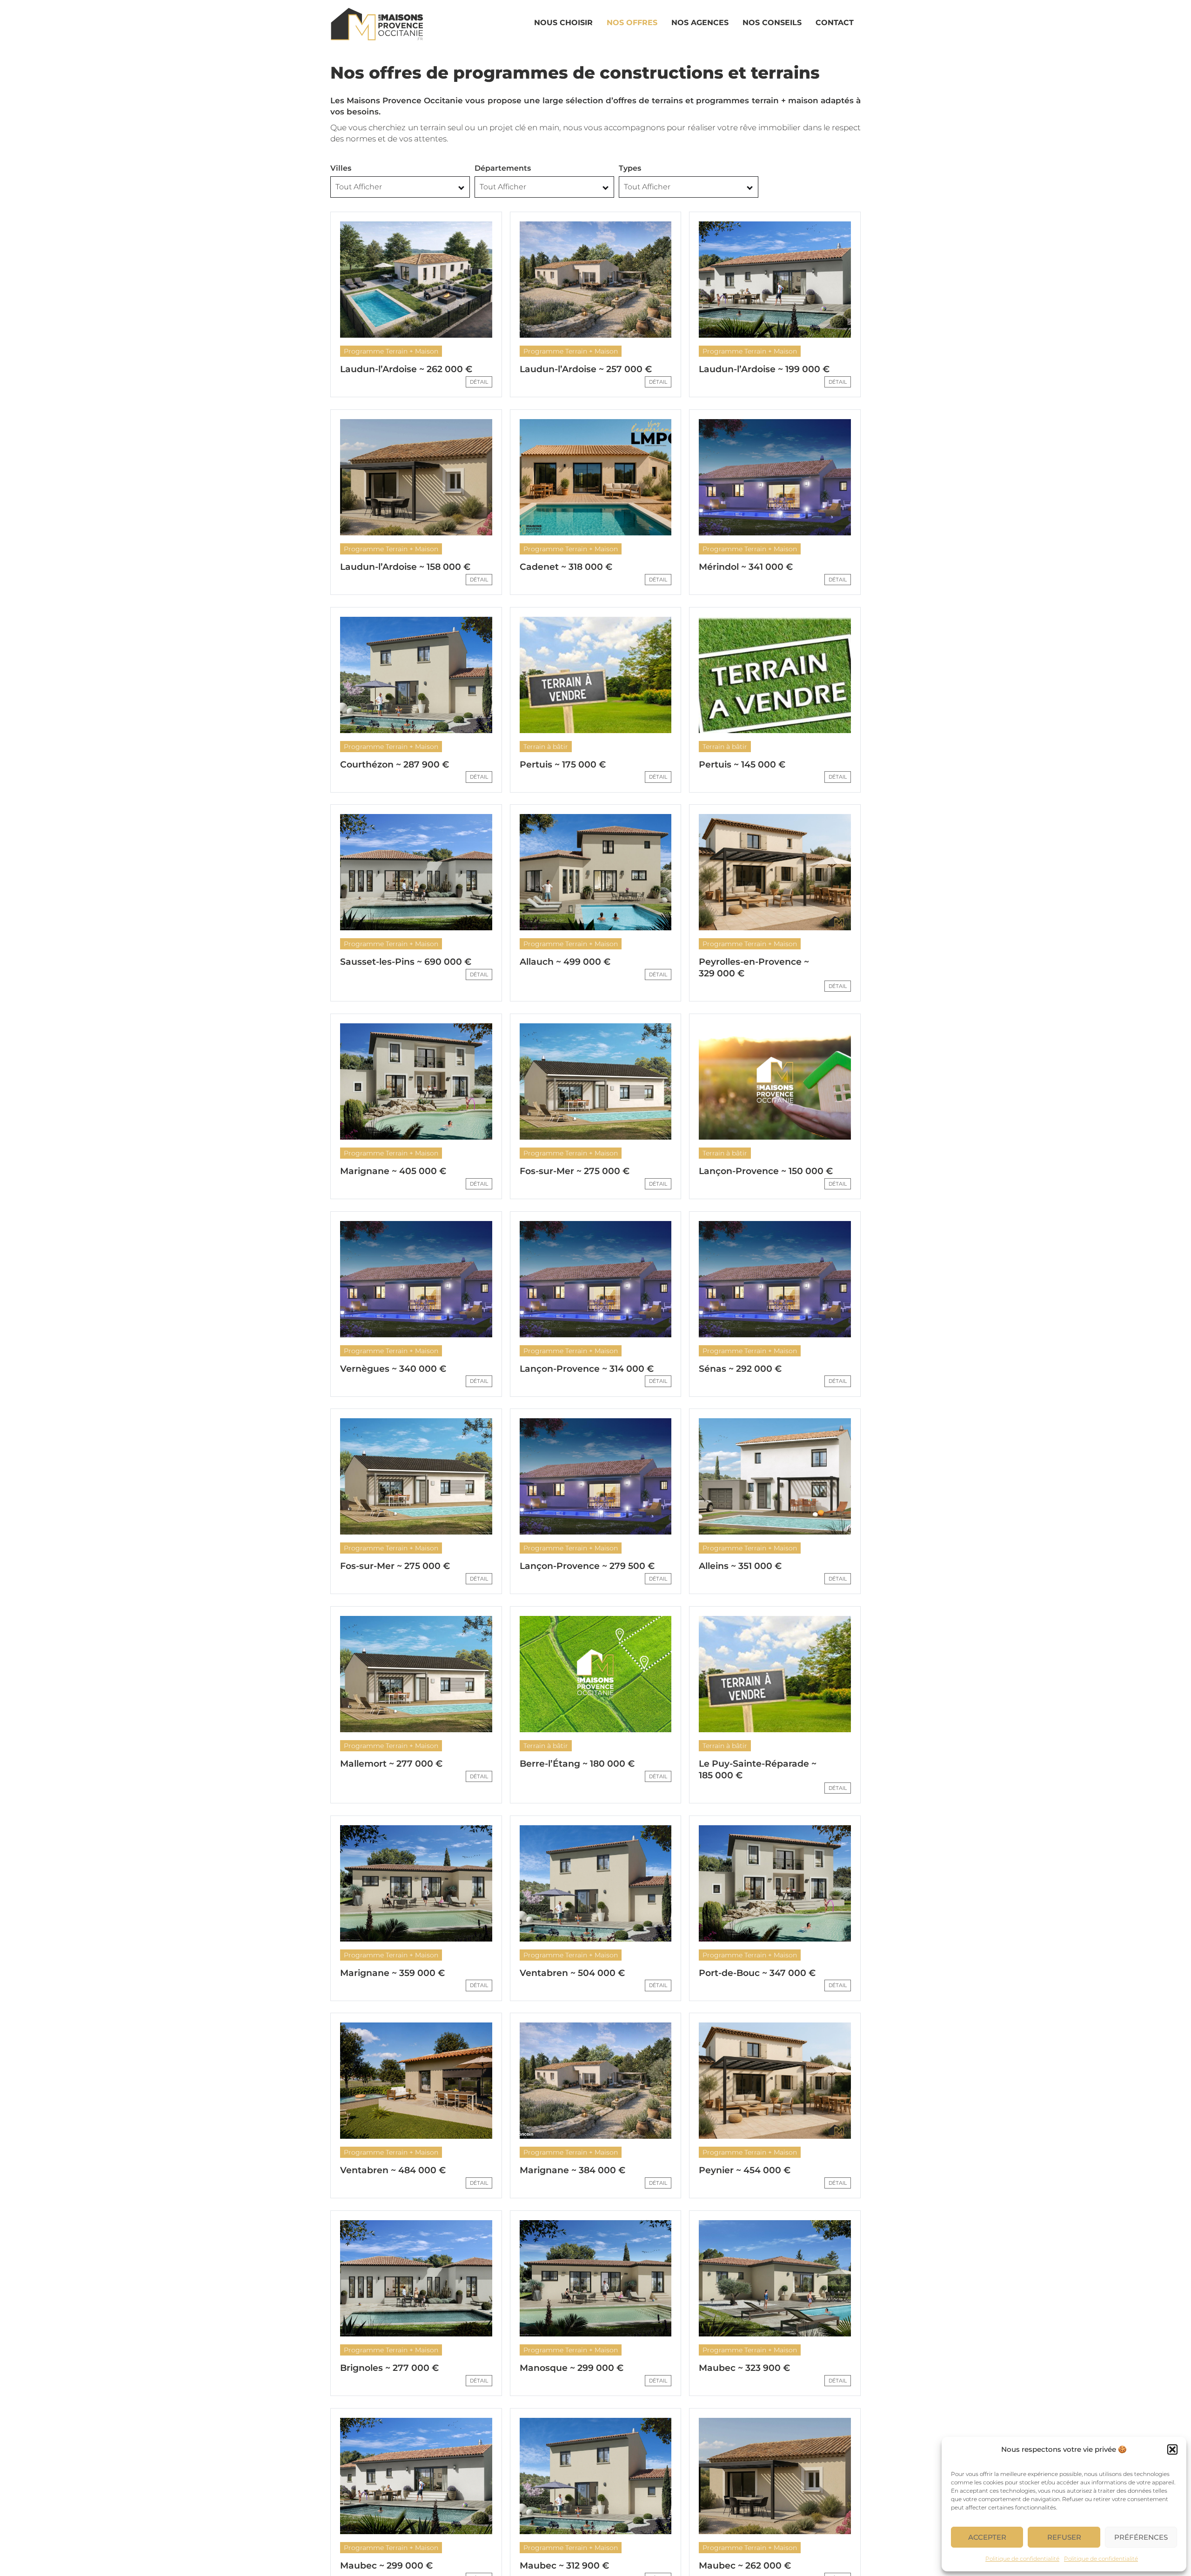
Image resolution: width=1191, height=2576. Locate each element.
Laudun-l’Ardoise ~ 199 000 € (764, 369)
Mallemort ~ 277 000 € (391, 1764)
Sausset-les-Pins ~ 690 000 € (406, 962)
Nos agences (700, 23)
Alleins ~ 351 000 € (740, 1566)
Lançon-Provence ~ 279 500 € (587, 1566)
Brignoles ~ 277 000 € (389, 2368)
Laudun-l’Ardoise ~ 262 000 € (406, 369)
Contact (835, 23)
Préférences (1141, 2537)
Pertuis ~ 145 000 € (742, 764)
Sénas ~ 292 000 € (740, 1369)
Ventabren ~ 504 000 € (572, 1973)
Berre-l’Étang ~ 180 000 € (577, 1764)
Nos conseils (772, 23)
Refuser (1064, 2537)
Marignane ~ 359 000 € (392, 1973)
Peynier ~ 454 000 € (745, 2170)
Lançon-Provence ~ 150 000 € (766, 1171)
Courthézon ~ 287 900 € (395, 764)
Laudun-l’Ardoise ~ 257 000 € (586, 369)
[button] (1172, 2449)
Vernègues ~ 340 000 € (393, 1369)
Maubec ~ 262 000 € (745, 2566)
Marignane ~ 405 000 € (393, 1171)
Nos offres (632, 23)
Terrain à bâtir (546, 747)
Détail (479, 382)
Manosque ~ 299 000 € (572, 2368)
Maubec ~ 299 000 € (386, 2566)
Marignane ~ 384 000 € (572, 2170)
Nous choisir (563, 23)
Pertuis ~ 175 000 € (563, 764)
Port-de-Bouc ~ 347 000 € (757, 1973)
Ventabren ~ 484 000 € (393, 2170)
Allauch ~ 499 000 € (565, 962)
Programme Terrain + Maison (391, 351)
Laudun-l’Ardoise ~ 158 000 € (405, 567)
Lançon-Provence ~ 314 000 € (587, 1369)
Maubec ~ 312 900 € (564, 2566)
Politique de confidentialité (1022, 2559)
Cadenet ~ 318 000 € (566, 567)
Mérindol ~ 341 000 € (746, 567)
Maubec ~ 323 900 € (744, 2368)
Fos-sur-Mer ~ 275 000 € (575, 1171)
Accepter (987, 2537)
